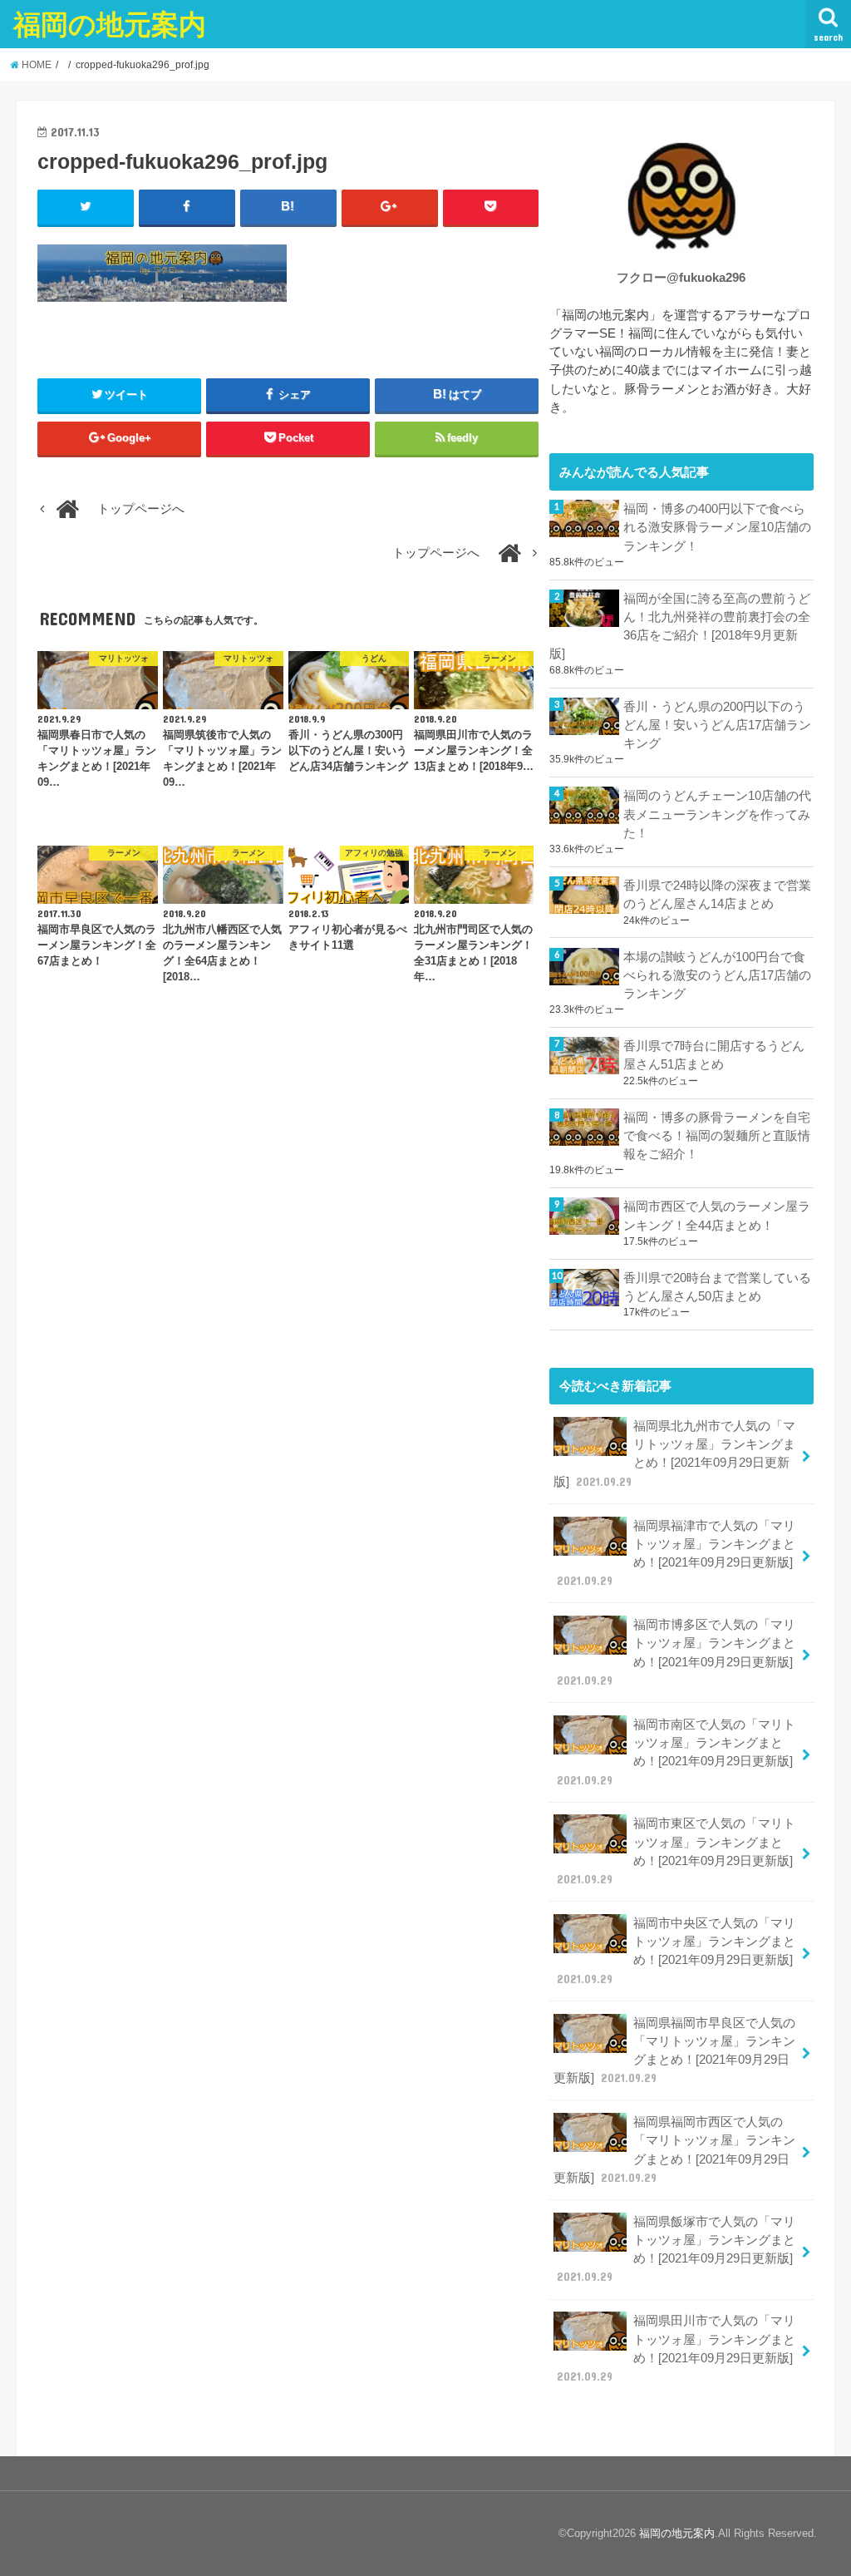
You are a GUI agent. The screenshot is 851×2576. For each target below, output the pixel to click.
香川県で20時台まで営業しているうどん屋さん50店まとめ (717, 1287)
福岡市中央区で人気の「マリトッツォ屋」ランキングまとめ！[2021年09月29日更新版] (676, 1951)
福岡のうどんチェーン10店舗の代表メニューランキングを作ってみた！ (717, 814)
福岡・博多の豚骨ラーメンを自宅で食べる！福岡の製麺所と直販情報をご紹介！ (717, 1136)
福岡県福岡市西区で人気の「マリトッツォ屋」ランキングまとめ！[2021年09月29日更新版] (674, 2150)
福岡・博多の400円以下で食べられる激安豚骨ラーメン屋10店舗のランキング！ (717, 527)
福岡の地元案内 (110, 24)
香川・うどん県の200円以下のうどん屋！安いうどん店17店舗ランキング (717, 725)
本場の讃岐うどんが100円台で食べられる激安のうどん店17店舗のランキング (717, 975)
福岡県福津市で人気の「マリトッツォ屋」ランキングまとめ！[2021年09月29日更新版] (676, 1554)
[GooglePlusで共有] (390, 207)
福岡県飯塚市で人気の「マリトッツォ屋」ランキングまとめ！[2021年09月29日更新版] (676, 2250)
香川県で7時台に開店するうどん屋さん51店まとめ (714, 1055)
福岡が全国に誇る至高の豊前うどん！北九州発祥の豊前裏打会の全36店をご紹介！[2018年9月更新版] (680, 627)
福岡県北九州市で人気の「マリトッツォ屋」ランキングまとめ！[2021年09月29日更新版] (674, 1454)
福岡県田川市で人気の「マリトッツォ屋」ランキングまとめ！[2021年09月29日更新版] (676, 2349)
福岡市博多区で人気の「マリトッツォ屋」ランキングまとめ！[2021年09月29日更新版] (676, 1653)
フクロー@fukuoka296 (681, 278)
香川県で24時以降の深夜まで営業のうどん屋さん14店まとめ (717, 895)
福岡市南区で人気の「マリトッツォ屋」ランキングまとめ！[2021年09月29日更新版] (676, 1752)
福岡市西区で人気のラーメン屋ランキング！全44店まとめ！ (717, 1216)
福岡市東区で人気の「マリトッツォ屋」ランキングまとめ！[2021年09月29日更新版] (676, 1851)
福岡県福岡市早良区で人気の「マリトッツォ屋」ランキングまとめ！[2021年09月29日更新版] (674, 2051)
